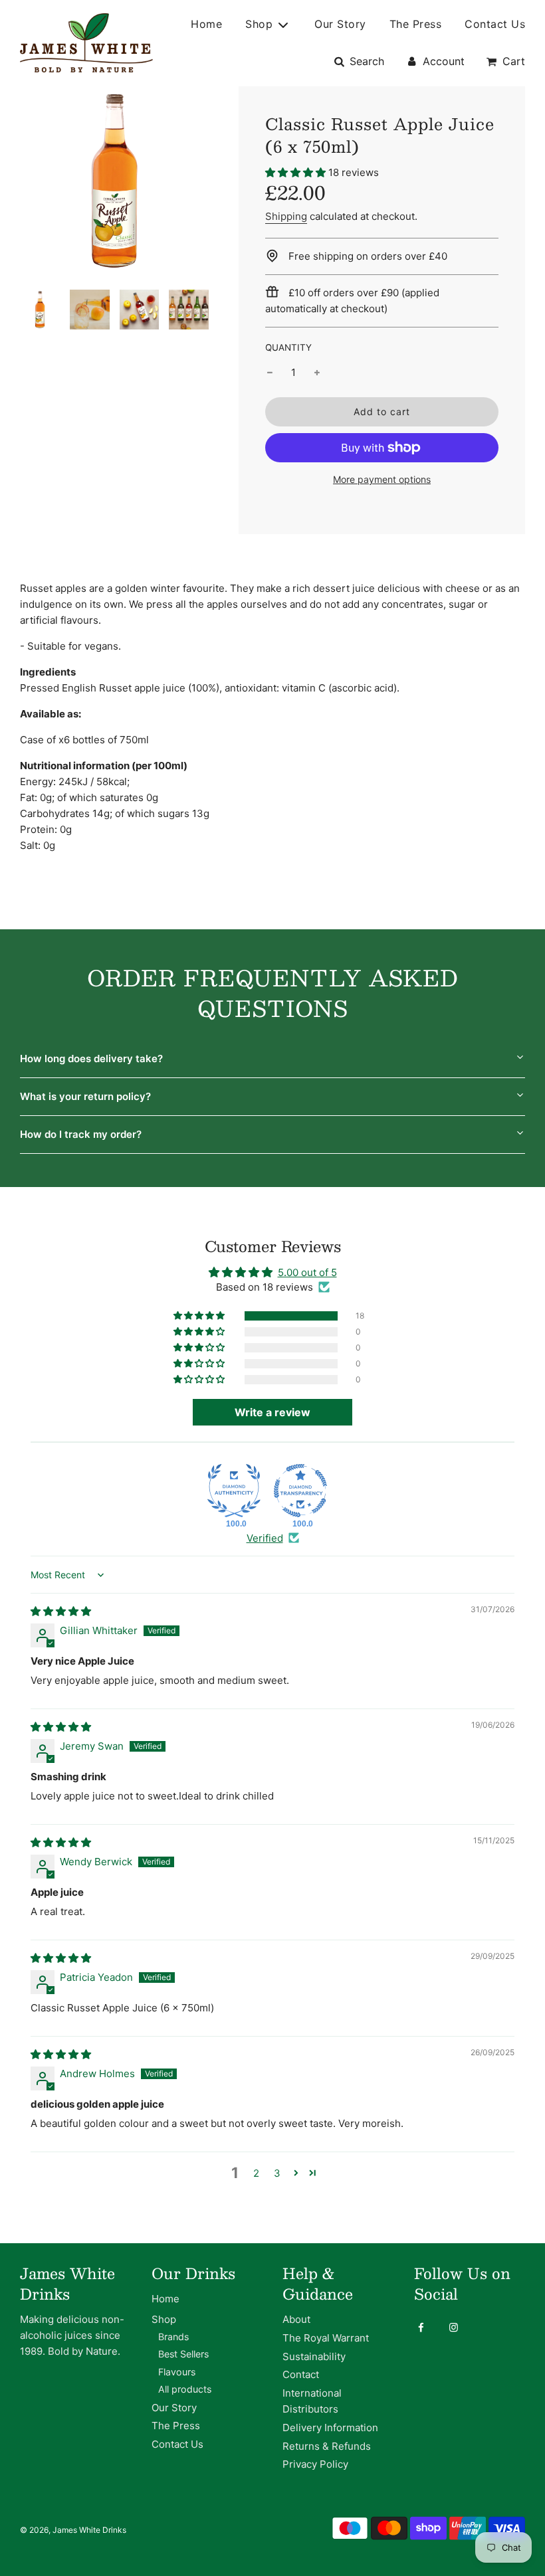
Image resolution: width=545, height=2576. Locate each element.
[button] (295, 172)
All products (185, 2389)
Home (206, 24)
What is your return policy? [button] (85, 1096)
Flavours (177, 2372)
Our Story (340, 24)
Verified (265, 1538)
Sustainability (314, 2356)
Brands (173, 2337)
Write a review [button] (272, 1412)
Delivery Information (330, 2428)
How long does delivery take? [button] (91, 1058)
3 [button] (277, 2173)
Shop (164, 2319)
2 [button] (256, 2173)
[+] (317, 373)
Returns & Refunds (327, 2446)
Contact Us (495, 24)
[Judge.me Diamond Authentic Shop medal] (234, 1491)
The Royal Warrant (326, 2338)
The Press (416, 24)
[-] (270, 373)
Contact (301, 2374)
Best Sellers (183, 2354)
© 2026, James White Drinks (73, 2530)
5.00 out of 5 (307, 1272)
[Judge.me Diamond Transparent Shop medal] (300, 1491)
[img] (61, 1611)
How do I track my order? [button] (81, 1134)
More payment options (382, 479)
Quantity (288, 347)
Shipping (286, 216)
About (296, 2319)
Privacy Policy (315, 2464)
